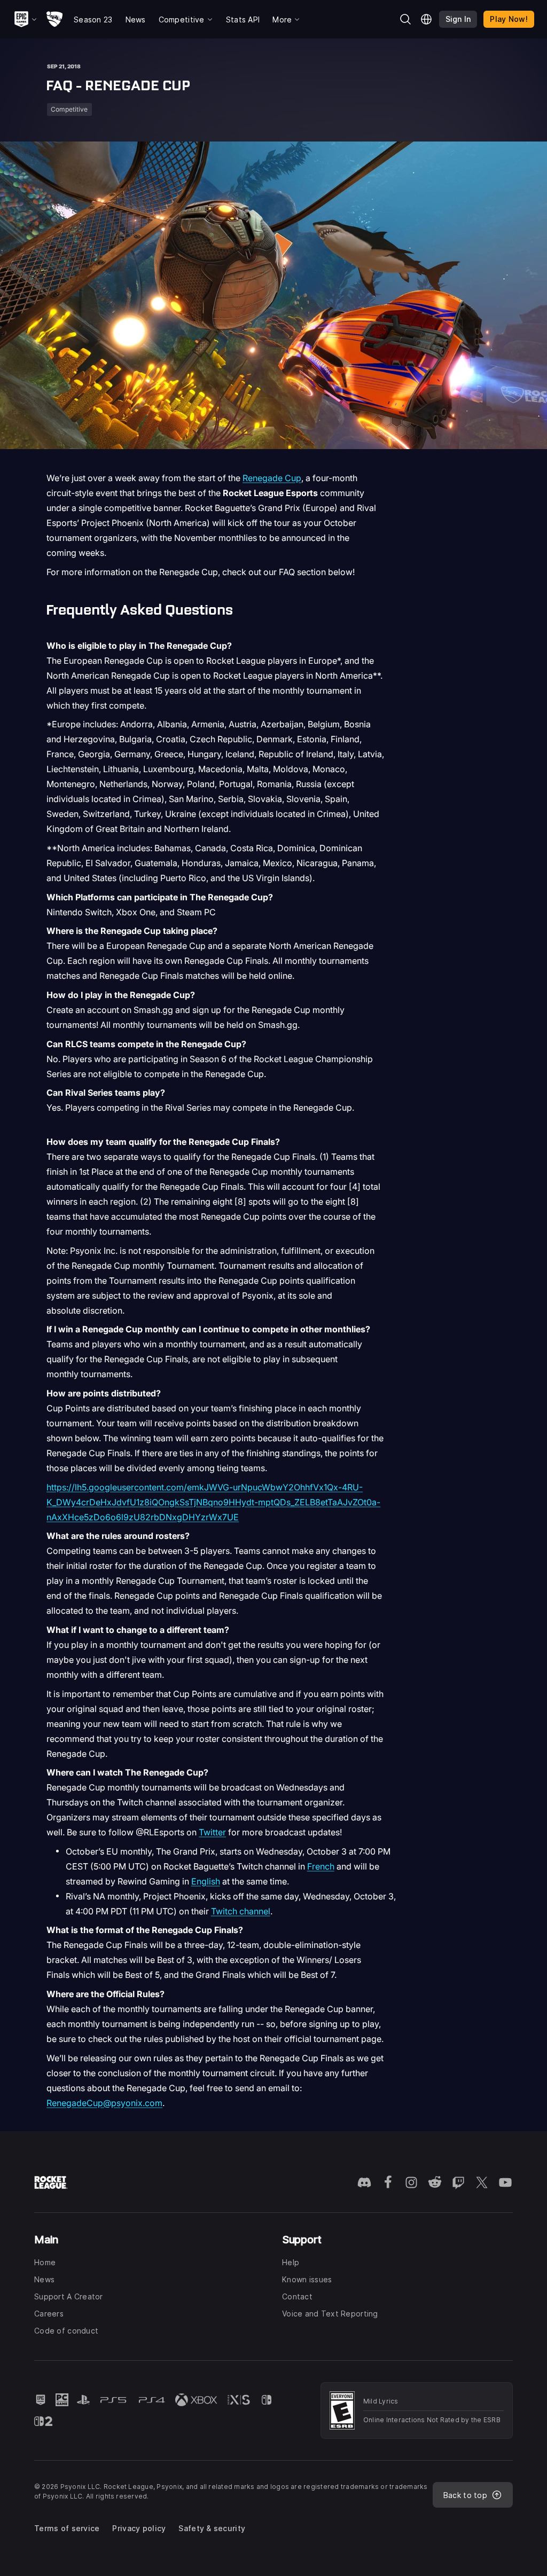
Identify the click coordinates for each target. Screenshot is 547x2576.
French (321, 1866)
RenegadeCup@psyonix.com (104, 2103)
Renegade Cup (272, 478)
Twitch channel (241, 1911)
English (206, 1881)
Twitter (212, 1832)
